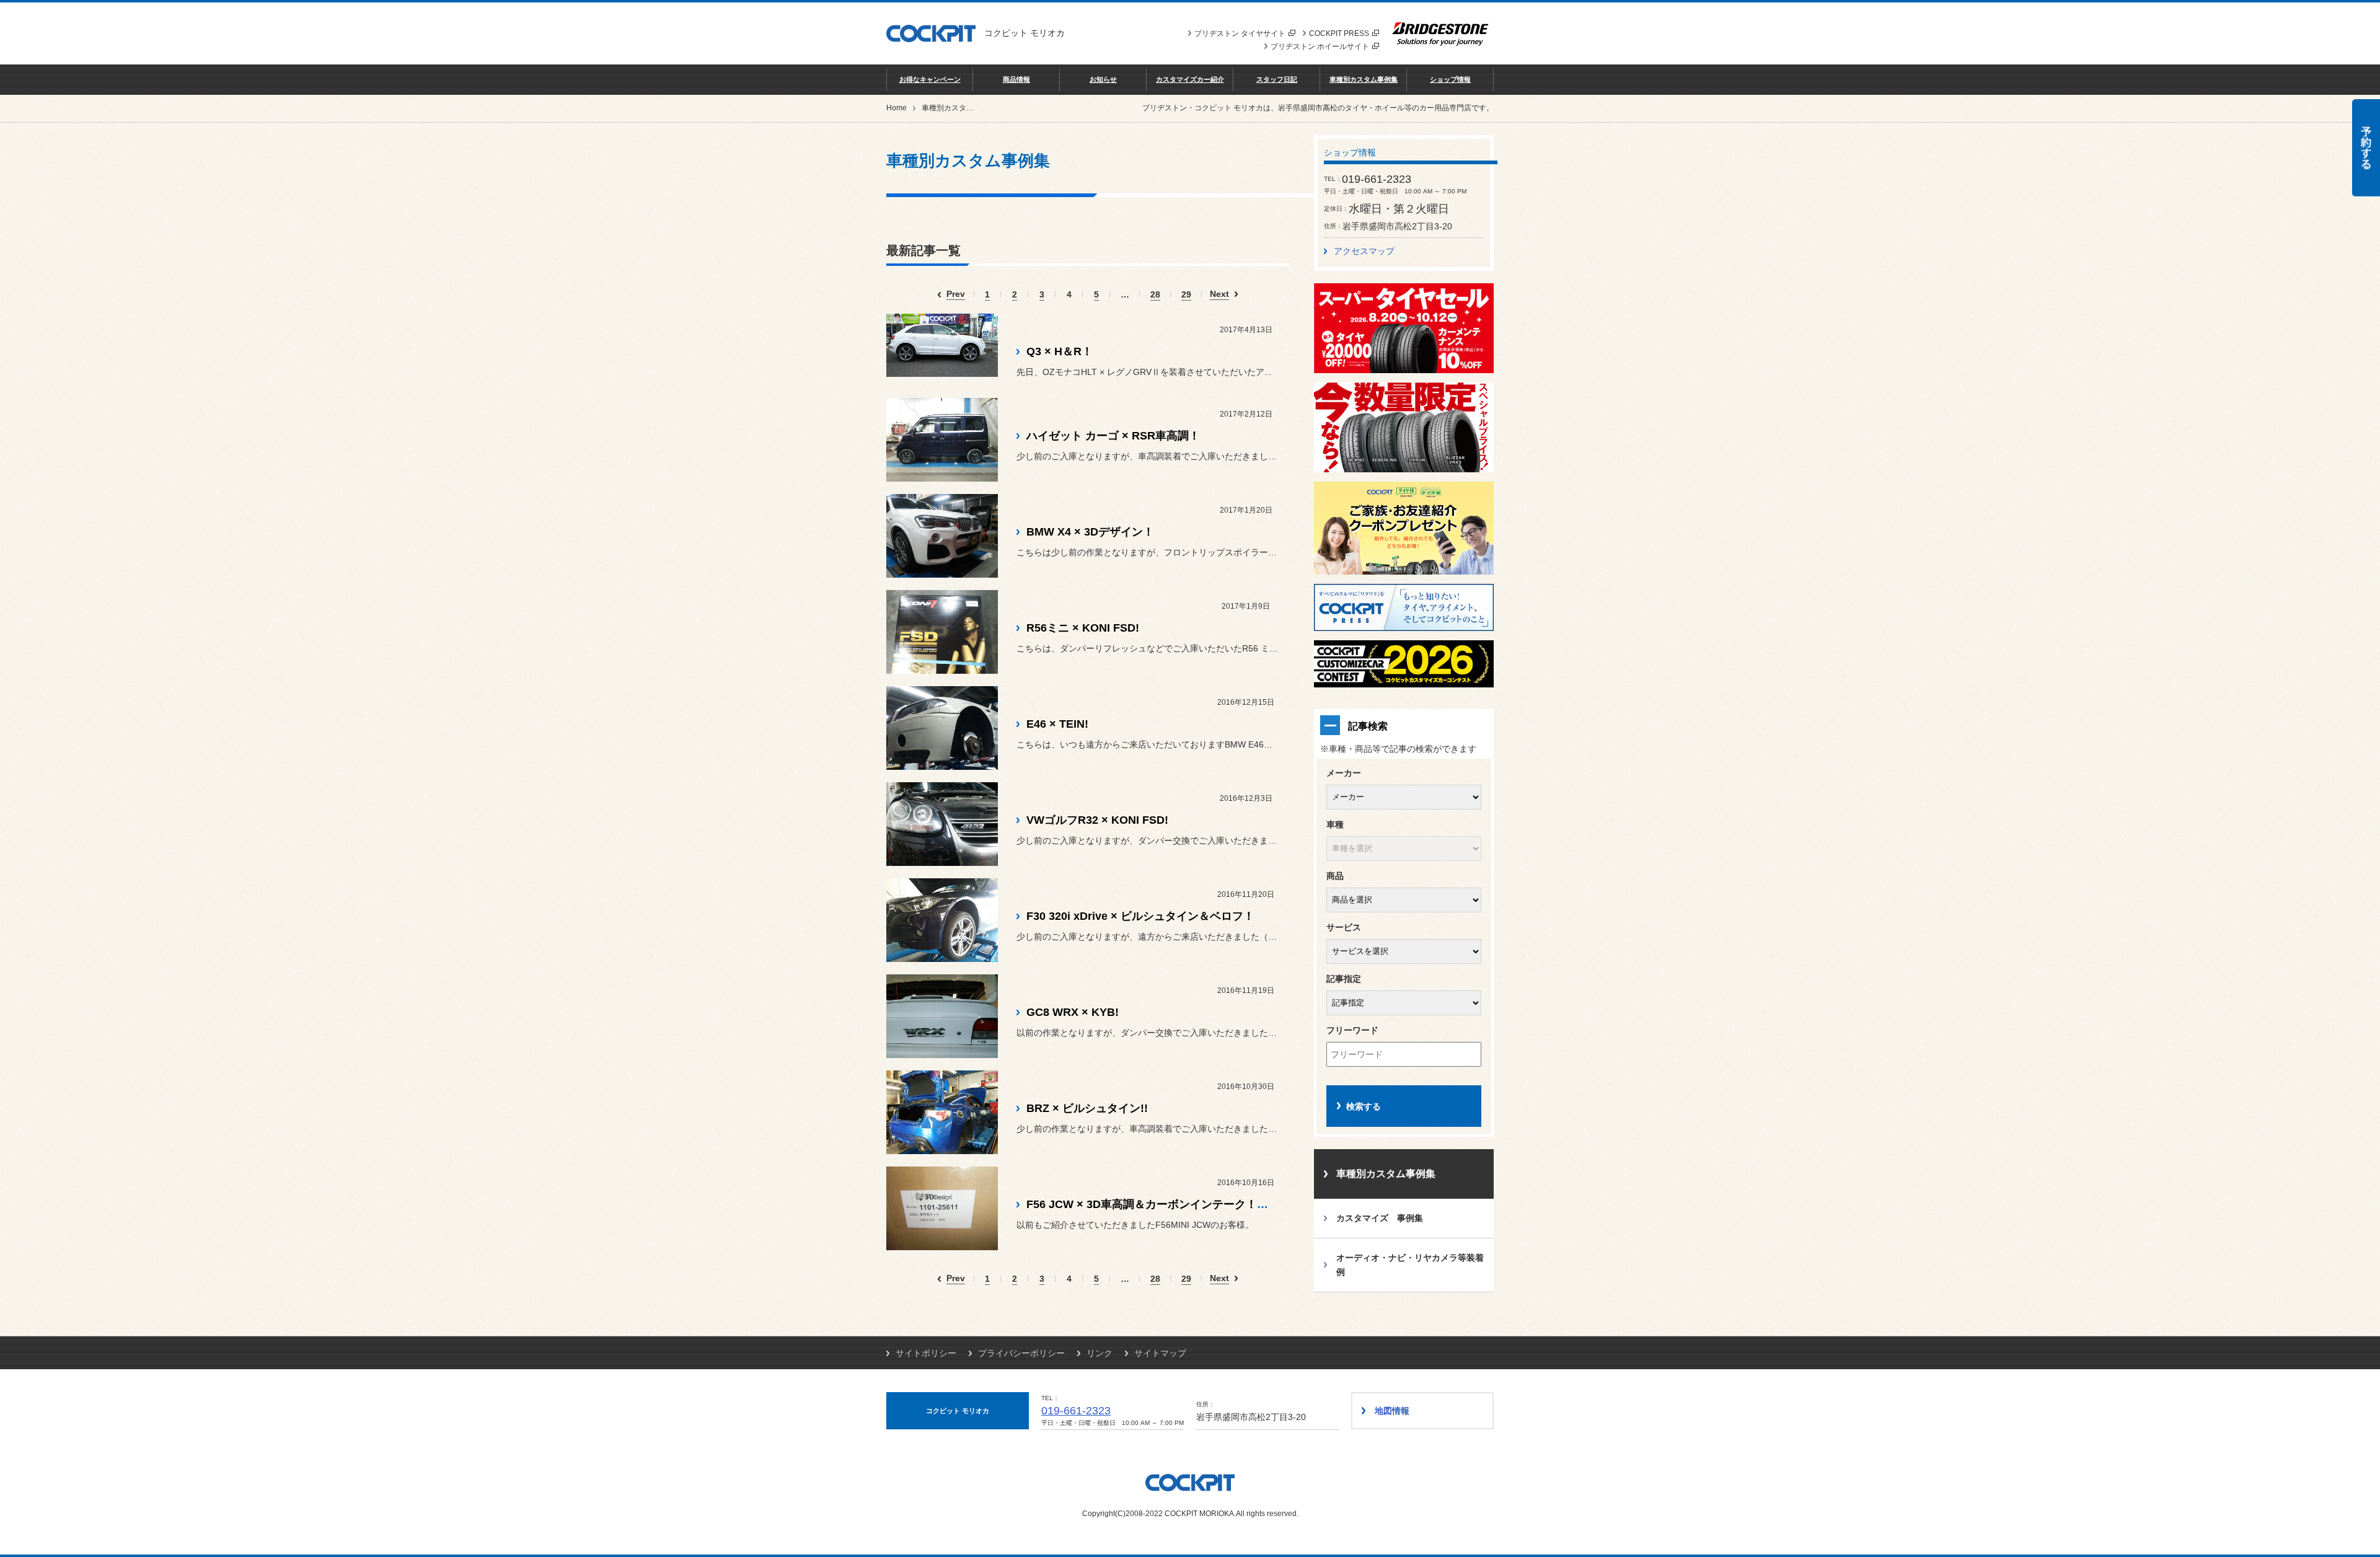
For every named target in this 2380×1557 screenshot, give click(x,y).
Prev (956, 294)
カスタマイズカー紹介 (1190, 79)
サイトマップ (1160, 1353)
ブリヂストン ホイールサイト (1320, 46)
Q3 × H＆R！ (1060, 351)
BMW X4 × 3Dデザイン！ (1090, 532)
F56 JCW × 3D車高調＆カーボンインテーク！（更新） (1164, 1204)
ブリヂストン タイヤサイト (1240, 33)
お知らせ (1103, 79)
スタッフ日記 (1277, 79)
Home (897, 108)
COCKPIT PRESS (1339, 33)
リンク (1100, 1353)
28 (1155, 295)
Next (1219, 294)
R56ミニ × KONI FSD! (1083, 628)
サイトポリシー (926, 1353)
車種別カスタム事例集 (1364, 79)
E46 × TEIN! (1057, 724)
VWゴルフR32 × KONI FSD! (1097, 820)
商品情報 (1016, 79)
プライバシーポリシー (1021, 1353)
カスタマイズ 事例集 (1380, 1218)
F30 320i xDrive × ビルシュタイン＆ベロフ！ (1140, 916)
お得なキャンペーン (930, 79)
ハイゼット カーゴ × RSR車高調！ (1113, 436)
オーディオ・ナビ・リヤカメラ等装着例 (1410, 1265)
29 (1186, 295)
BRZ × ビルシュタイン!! (1087, 1108)
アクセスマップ (1364, 251)
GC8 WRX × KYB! (1073, 1012)
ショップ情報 (1450, 79)
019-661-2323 (1076, 1411)
